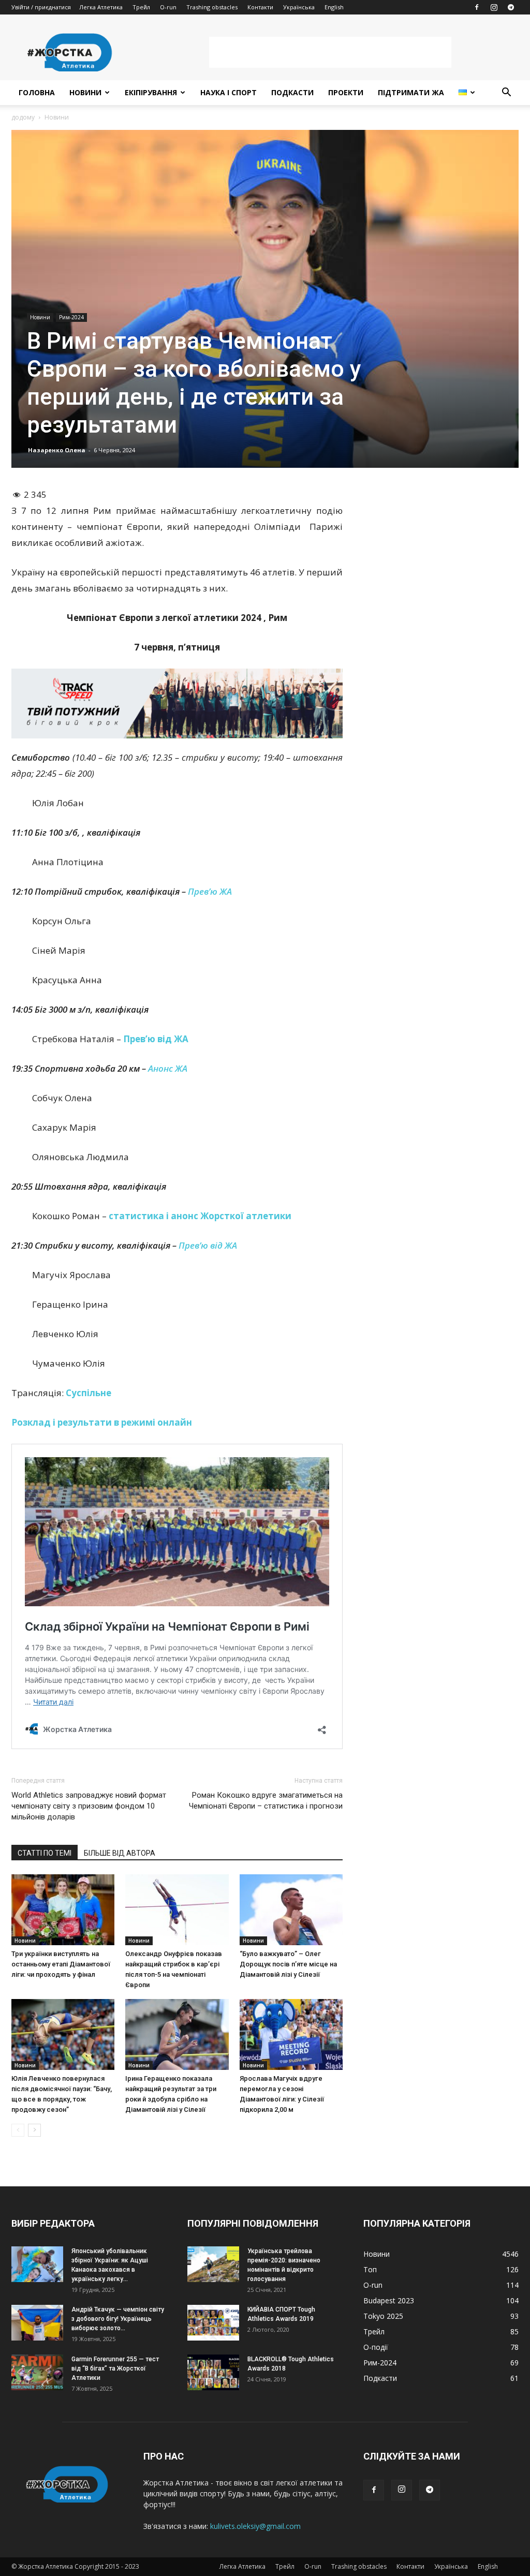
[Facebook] (477, 7)
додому (23, 117)
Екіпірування (151, 92)
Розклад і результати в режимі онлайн (102, 1422)
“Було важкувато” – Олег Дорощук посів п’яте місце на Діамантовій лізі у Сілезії (288, 1964)
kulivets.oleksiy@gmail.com (255, 2526)
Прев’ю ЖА (210, 891)
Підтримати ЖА (411, 92)
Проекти (346, 92)
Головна (37, 92)
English (334, 7)
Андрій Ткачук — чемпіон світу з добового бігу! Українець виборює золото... (118, 2319)
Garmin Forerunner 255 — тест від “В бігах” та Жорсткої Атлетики (115, 2368)
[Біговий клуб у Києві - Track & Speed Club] (177, 703)
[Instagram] (494, 7)
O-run (168, 7)
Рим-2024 (71, 317)
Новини (85, 92)
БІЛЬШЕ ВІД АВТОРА (120, 1853)
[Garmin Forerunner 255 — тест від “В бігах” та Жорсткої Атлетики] (37, 2372)
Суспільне (89, 1393)
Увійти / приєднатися (41, 7)
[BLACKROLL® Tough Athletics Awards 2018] (213, 2372)
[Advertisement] (330, 52)
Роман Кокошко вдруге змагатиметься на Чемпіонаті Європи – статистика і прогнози (266, 1801)
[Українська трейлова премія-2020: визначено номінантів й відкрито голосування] (213, 2264)
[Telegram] (511, 7)
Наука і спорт (229, 92)
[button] (506, 93)
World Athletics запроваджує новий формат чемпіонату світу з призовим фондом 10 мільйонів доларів (89, 1806)
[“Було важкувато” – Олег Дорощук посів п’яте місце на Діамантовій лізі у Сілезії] (291, 1910)
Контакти (260, 7)
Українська (299, 7)
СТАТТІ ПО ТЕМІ (45, 1853)
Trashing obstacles (212, 7)
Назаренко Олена (57, 450)
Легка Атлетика (101, 7)
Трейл (141, 7)
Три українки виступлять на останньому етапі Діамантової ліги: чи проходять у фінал (61, 1964)
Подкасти (292, 92)
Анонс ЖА (168, 1068)
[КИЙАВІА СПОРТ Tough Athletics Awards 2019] (213, 2323)
